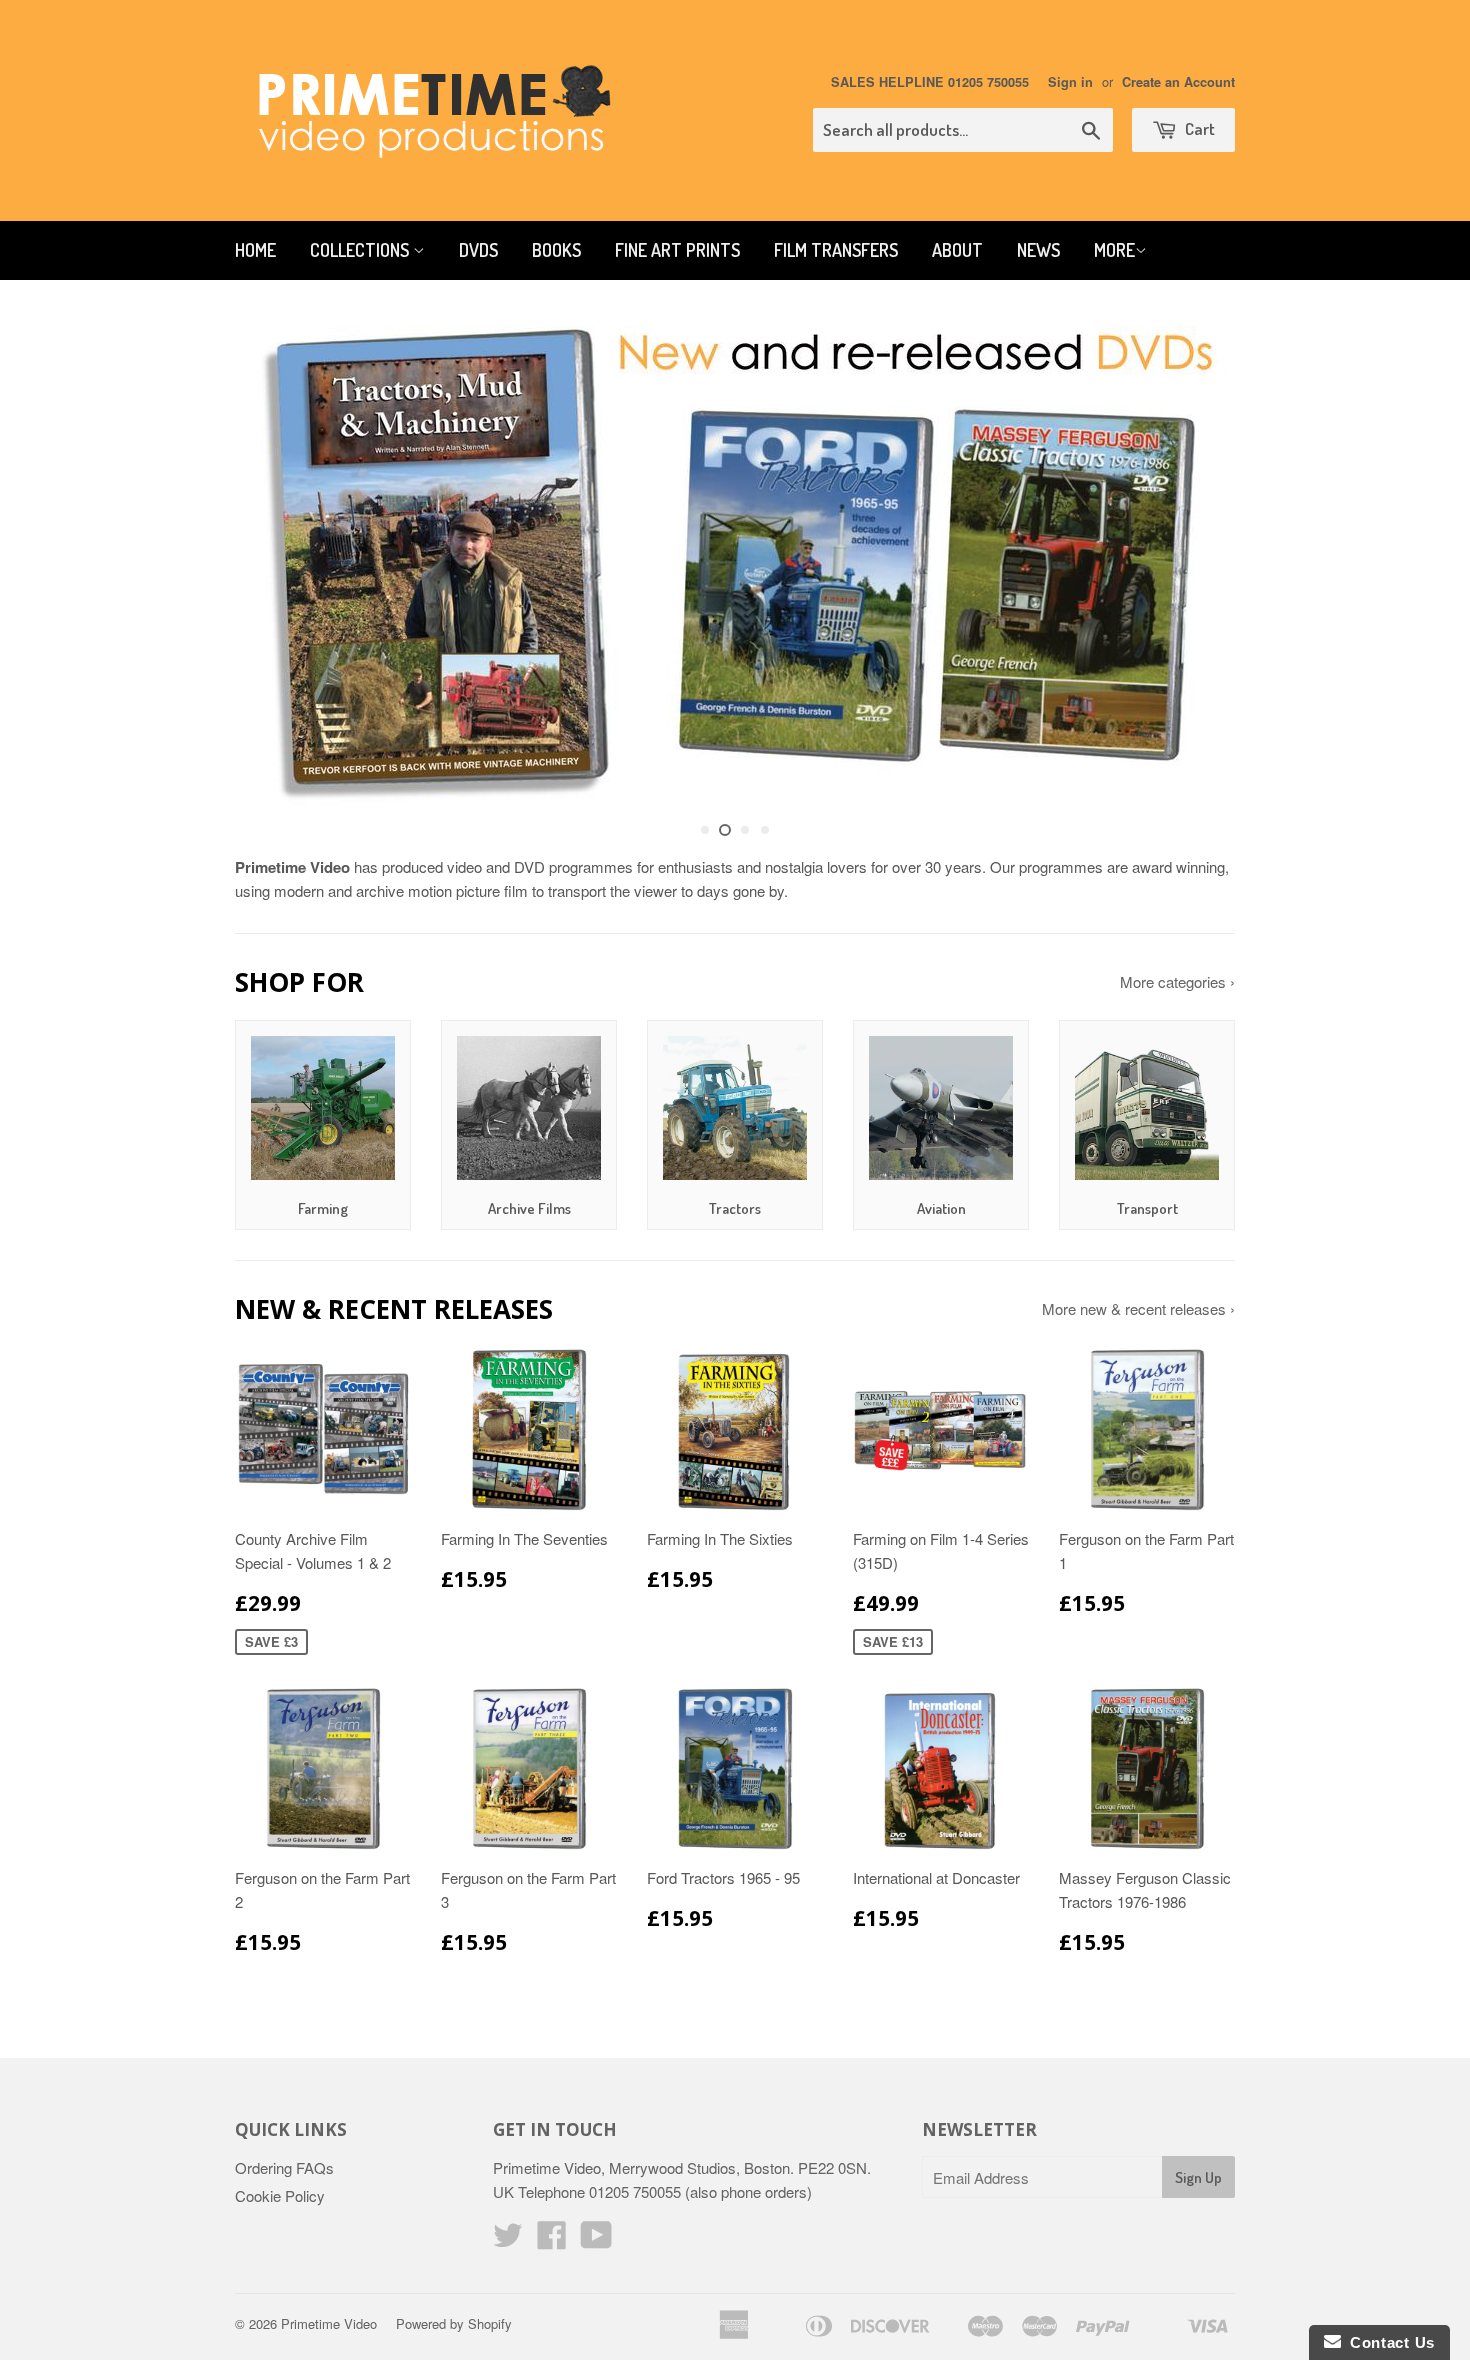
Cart (1198, 128)
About (957, 250)
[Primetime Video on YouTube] (596, 2240)
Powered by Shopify (454, 2323)
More (1114, 250)
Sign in (1070, 82)
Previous (277, 560)
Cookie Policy (280, 2195)
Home (255, 250)
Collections (361, 250)
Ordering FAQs (284, 2167)
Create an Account (1178, 82)
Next (1192, 560)
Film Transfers (836, 250)
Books (556, 250)
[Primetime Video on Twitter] (508, 2240)
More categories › (1177, 981)
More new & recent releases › (1138, 1308)
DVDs (478, 250)
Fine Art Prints (677, 250)
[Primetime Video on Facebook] (552, 2240)
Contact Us (1388, 2342)
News (1038, 250)
